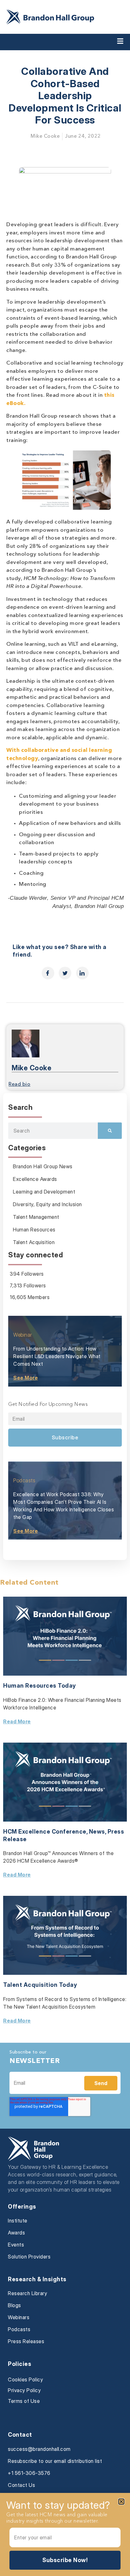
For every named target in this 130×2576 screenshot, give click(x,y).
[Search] (110, 1131)
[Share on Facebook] (48, 973)
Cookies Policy (25, 2379)
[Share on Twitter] (65, 973)
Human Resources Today (40, 1686)
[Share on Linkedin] (82, 973)
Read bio (19, 1085)
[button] (121, 2502)
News (97, 1832)
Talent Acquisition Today (40, 1985)
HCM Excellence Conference (45, 1832)
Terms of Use (24, 2401)
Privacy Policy (24, 2390)
